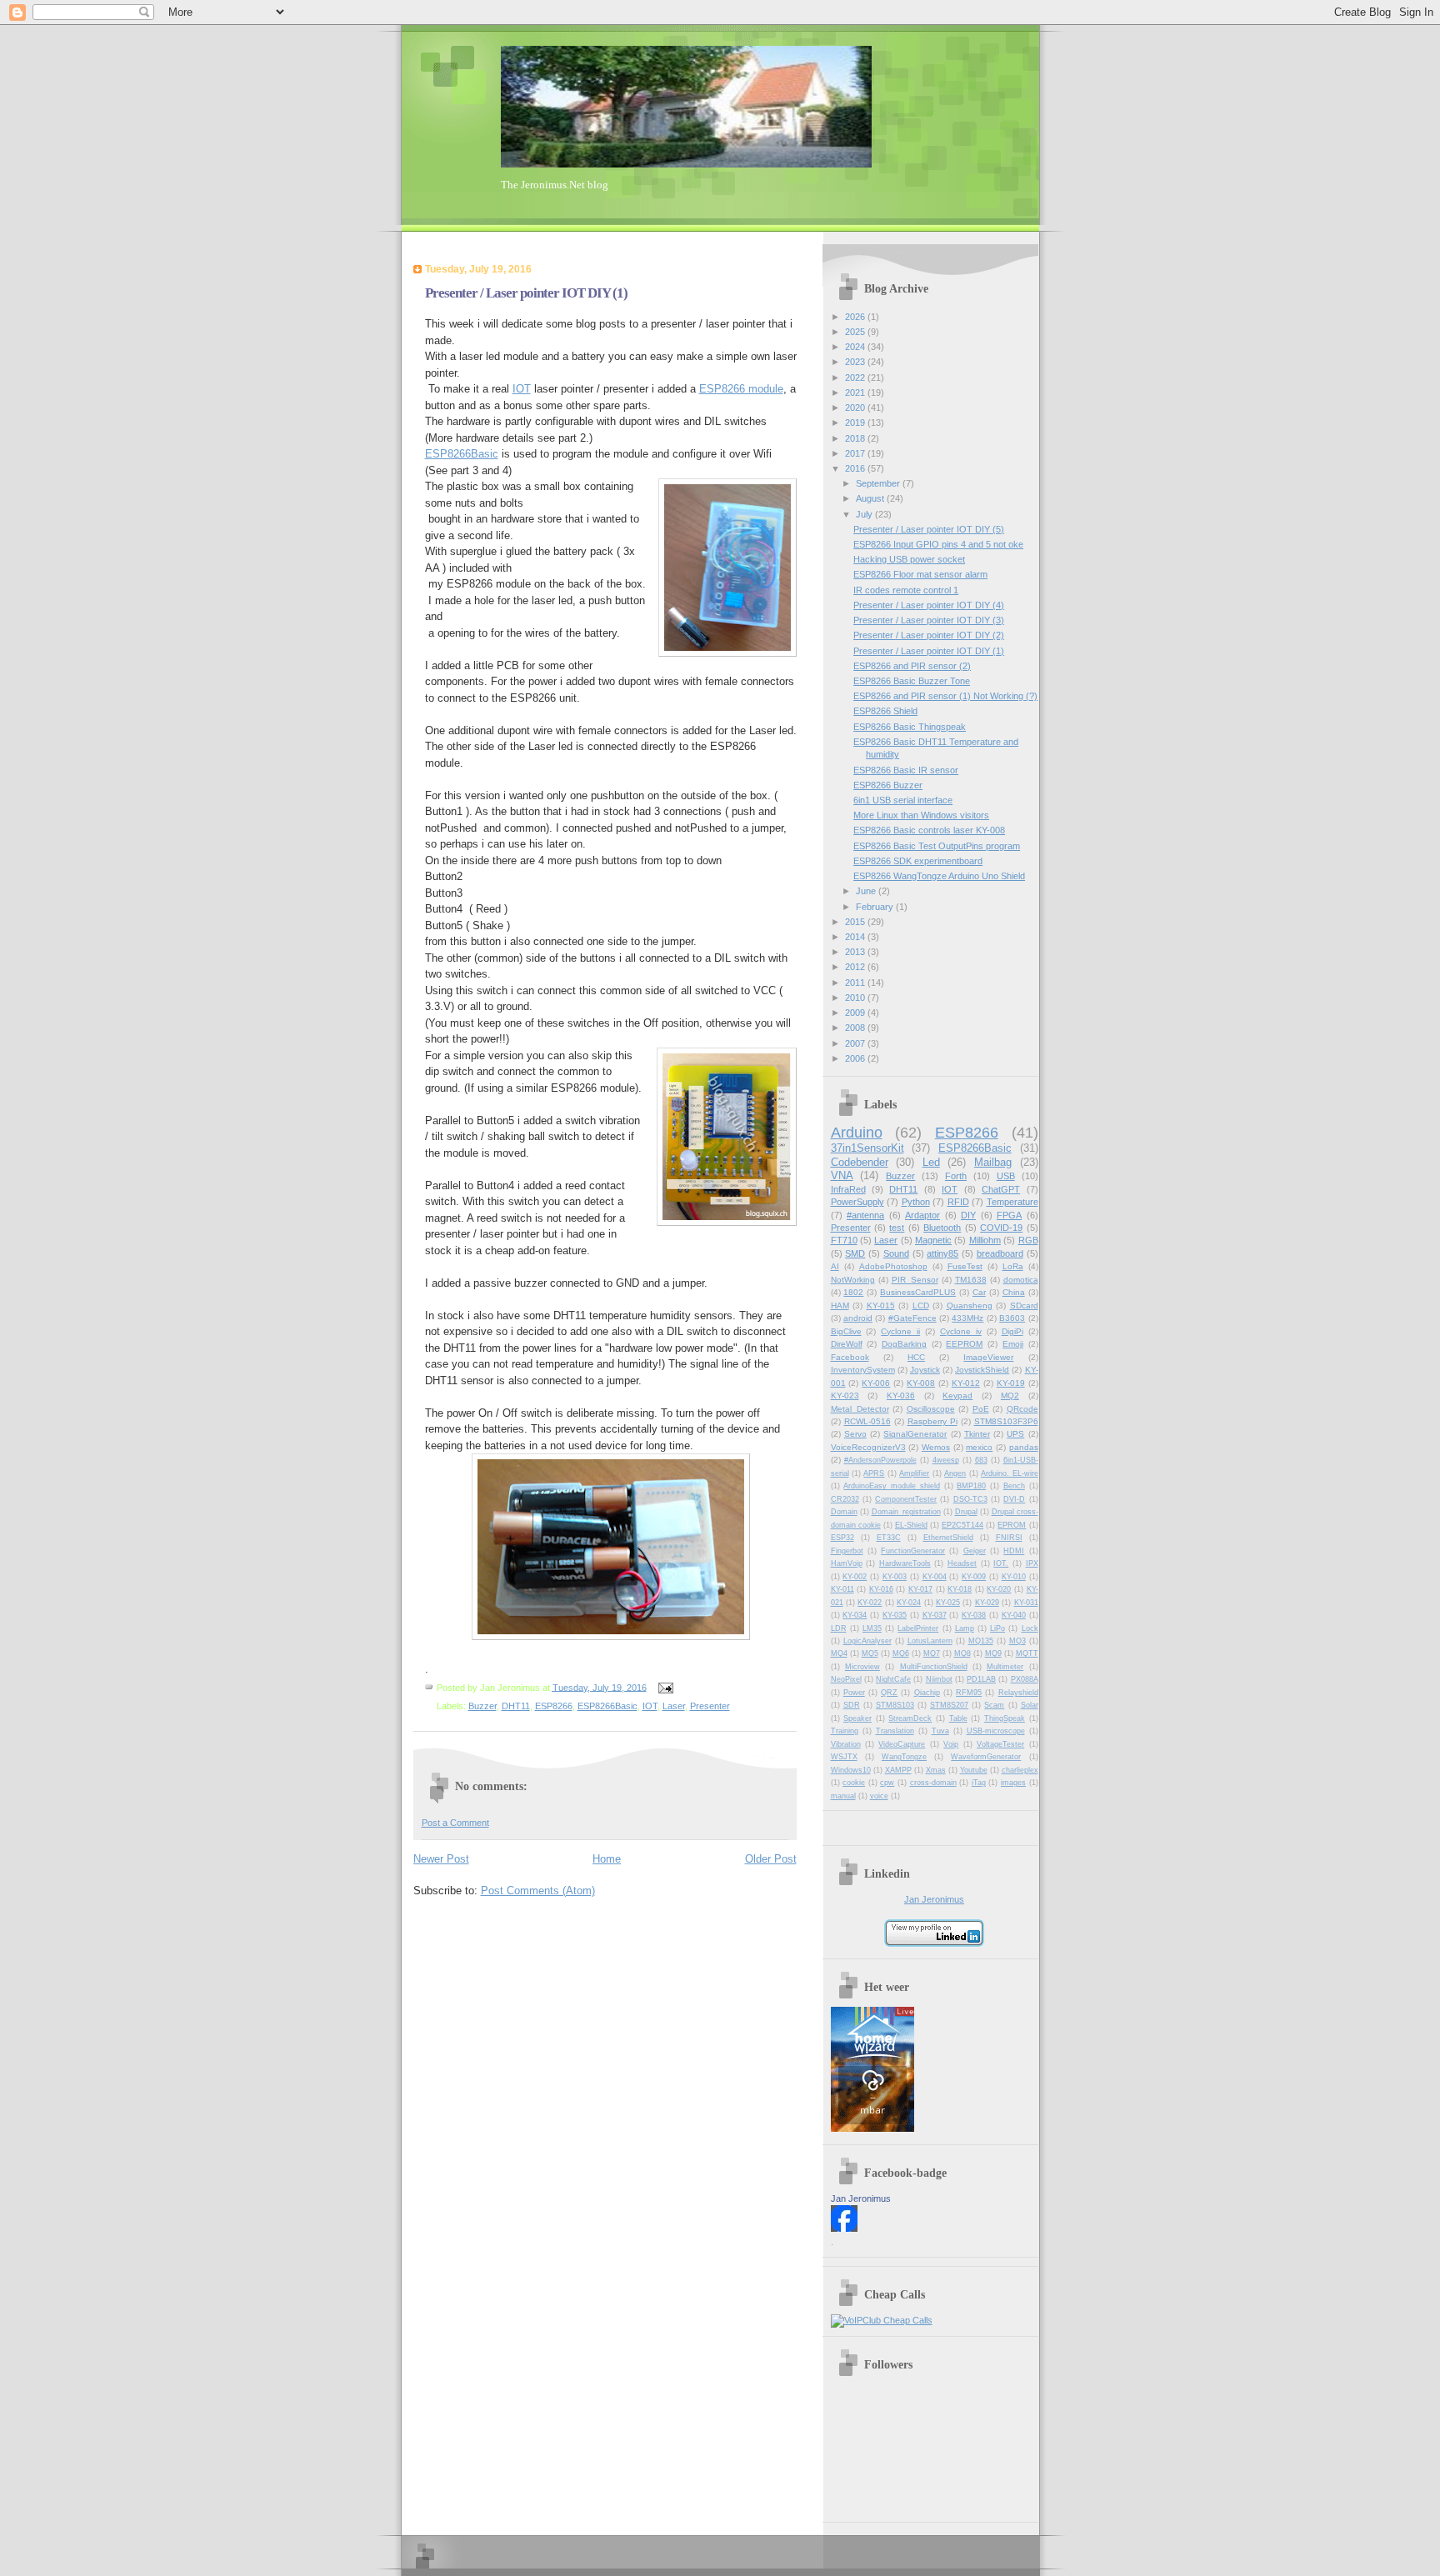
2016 (856, 468)
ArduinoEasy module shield (892, 1486)
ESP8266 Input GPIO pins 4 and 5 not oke (938, 544)
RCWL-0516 (867, 1421)
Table (958, 1718)
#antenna (865, 1215)
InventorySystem (863, 1370)
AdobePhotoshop (893, 1266)
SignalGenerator (915, 1434)
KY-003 (895, 1577)
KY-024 (909, 1603)
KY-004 (935, 1577)
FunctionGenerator (913, 1551)
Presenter (710, 1706)
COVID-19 (1001, 1228)
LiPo (997, 1628)
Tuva (940, 1731)
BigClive (846, 1331)
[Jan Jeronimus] (844, 2228)
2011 (856, 983)
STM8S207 (949, 1705)
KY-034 (855, 1615)
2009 (856, 1013)
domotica (1021, 1280)
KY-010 (1014, 1577)
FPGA (1009, 1215)
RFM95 (969, 1693)
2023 (856, 362)
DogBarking (904, 1344)
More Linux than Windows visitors (921, 815)
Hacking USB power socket (909, 559)
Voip (951, 1744)
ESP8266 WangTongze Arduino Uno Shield (939, 876)
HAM (840, 1306)
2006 (856, 1058)
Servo (855, 1434)
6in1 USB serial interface (903, 800)
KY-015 (881, 1306)
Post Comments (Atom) (538, 1891)
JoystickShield (982, 1370)
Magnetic (933, 1240)
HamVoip (847, 1563)
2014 (856, 937)
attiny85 (942, 1253)
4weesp (946, 1460)
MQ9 (993, 1653)
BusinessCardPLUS (918, 1292)
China (1014, 1292)
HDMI (1014, 1551)
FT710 (844, 1240)
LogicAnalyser (867, 1641)
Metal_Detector (860, 1409)
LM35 (872, 1628)
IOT (522, 389)
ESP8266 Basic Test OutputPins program (937, 846)
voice (879, 1796)
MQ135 (981, 1641)
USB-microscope (996, 1731)
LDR (839, 1628)
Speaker (857, 1718)
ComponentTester (906, 1499)
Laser (674, 1706)
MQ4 (839, 1653)
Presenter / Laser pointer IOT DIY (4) (929, 605)
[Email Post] (664, 1687)
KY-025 (948, 1603)
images (1013, 1783)
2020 (856, 408)
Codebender (860, 1162)
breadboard (1000, 1253)
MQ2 (1010, 1396)
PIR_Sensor (915, 1280)
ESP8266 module (741, 389)
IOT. (1001, 1563)
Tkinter (977, 1434)
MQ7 (932, 1653)
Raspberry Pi (932, 1421)
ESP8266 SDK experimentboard (918, 861)
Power (854, 1693)
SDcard (1024, 1306)
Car (979, 1292)
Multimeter (1005, 1667)
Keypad (957, 1396)
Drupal (966, 1512)
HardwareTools (905, 1563)
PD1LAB (981, 1679)
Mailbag (993, 1162)
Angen (955, 1473)
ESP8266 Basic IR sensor (906, 770)
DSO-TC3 (970, 1499)
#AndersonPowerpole (880, 1460)
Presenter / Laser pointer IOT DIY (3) (929, 620)
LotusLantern (930, 1641)
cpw (887, 1783)
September (879, 483)
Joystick (925, 1370)
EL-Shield (911, 1525)
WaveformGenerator (986, 1757)
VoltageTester (1000, 1744)
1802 (853, 1292)
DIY (968, 1215)
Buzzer (482, 1706)
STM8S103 (895, 1705)
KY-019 (1011, 1383)
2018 (856, 438)
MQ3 (1017, 1641)
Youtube (974, 1770)
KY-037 (935, 1615)
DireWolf (847, 1344)
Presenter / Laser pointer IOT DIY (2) (929, 635)
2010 (856, 998)
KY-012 (966, 1383)
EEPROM (964, 1344)
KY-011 (842, 1589)
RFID (958, 1202)
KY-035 (895, 1615)
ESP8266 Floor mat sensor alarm (920, 574)
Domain (844, 1512)
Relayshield (1018, 1693)
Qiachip (927, 1693)
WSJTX (844, 1757)
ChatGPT (1001, 1189)
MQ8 (962, 1653)
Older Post (771, 1859)
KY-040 (1014, 1615)
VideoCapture (902, 1744)
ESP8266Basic (462, 454)
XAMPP (898, 1770)
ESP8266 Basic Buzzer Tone (912, 681)
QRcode (1022, 1409)
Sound (896, 1253)
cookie (854, 1783)
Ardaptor (922, 1215)
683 (981, 1460)
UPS (1015, 1434)
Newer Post (441, 1859)
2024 (856, 347)
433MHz (967, 1318)
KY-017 (920, 1589)
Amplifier (914, 1473)
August (871, 498)
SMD (855, 1253)
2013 (856, 952)
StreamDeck (910, 1718)
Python (916, 1202)
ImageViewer (988, 1357)
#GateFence (912, 1318)
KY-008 (921, 1383)
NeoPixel (846, 1679)
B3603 (1012, 1318)
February (876, 907)
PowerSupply (857, 1202)
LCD (921, 1306)
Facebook (850, 1357)
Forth (956, 1176)
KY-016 (881, 1589)
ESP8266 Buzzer (888, 785)
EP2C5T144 (962, 1525)
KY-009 (974, 1577)
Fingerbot (847, 1551)
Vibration (846, 1744)
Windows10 (851, 1770)
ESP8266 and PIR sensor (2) (912, 666)
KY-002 (855, 1577)
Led (931, 1162)
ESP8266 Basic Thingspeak (910, 727)
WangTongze (904, 1757)
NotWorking (853, 1280)
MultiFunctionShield (934, 1667)
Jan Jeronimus (934, 1899)
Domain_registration (906, 1512)
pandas (1024, 1447)
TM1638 (971, 1280)
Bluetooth (942, 1228)
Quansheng (970, 1306)
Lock (1030, 1628)
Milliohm (985, 1240)
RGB (1028, 1240)
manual (843, 1796)
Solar (1030, 1705)
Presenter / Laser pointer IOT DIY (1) (929, 651)
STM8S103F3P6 (1006, 1421)
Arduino (857, 1133)
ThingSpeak (1005, 1718)
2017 (856, 453)
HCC (916, 1357)
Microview (862, 1667)
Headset (962, 1563)
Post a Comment (455, 1823)
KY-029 (987, 1603)
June (867, 891)
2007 (856, 1043)
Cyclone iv (961, 1331)
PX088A (1025, 1679)
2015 (856, 922)
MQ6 (901, 1653)
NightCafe (893, 1679)
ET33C (889, 1538)
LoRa (1013, 1266)
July (865, 514)
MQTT (1027, 1653)
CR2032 (845, 1499)
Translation (895, 1731)
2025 (856, 332)
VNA (842, 1175)
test (897, 1228)
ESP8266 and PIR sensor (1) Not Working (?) (945, 696)
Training (845, 1731)
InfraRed (848, 1189)
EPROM (1012, 1525)
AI (835, 1266)
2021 (856, 393)
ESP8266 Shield (885, 711)
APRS (874, 1473)
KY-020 (999, 1589)
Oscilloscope (931, 1409)
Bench (1014, 1486)
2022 (856, 378)
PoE (981, 1409)
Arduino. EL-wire (1009, 1473)
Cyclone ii (900, 1331)
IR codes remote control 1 (906, 590)
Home (607, 1859)
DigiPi (1012, 1331)
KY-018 (960, 1589)
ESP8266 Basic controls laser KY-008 (929, 830)
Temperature (1012, 1202)
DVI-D (1014, 1499)
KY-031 (1026, 1603)
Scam (994, 1705)
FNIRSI (1009, 1538)
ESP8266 (554, 1706)
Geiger (975, 1551)
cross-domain (933, 1783)
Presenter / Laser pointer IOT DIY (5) (929, 529)
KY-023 (845, 1396)
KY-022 (870, 1603)
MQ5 (870, 1653)
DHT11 (516, 1706)
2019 (856, 423)
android (858, 1318)
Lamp (965, 1628)
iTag (979, 1783)
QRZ (889, 1693)
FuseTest (965, 1266)
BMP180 (971, 1486)
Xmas (936, 1770)
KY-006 (876, 1383)
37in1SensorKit (867, 1148)
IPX (1032, 1563)
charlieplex (1020, 1770)
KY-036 (901, 1396)
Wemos (936, 1447)
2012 (856, 967)
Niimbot (939, 1679)
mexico (979, 1447)
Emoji (1013, 1344)
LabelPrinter (918, 1628)
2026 (856, 317)
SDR (852, 1705)
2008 (856, 1028)
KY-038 (974, 1615)
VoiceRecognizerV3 (868, 1447)
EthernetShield (948, 1538)
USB (1006, 1176)
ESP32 (842, 1538)
